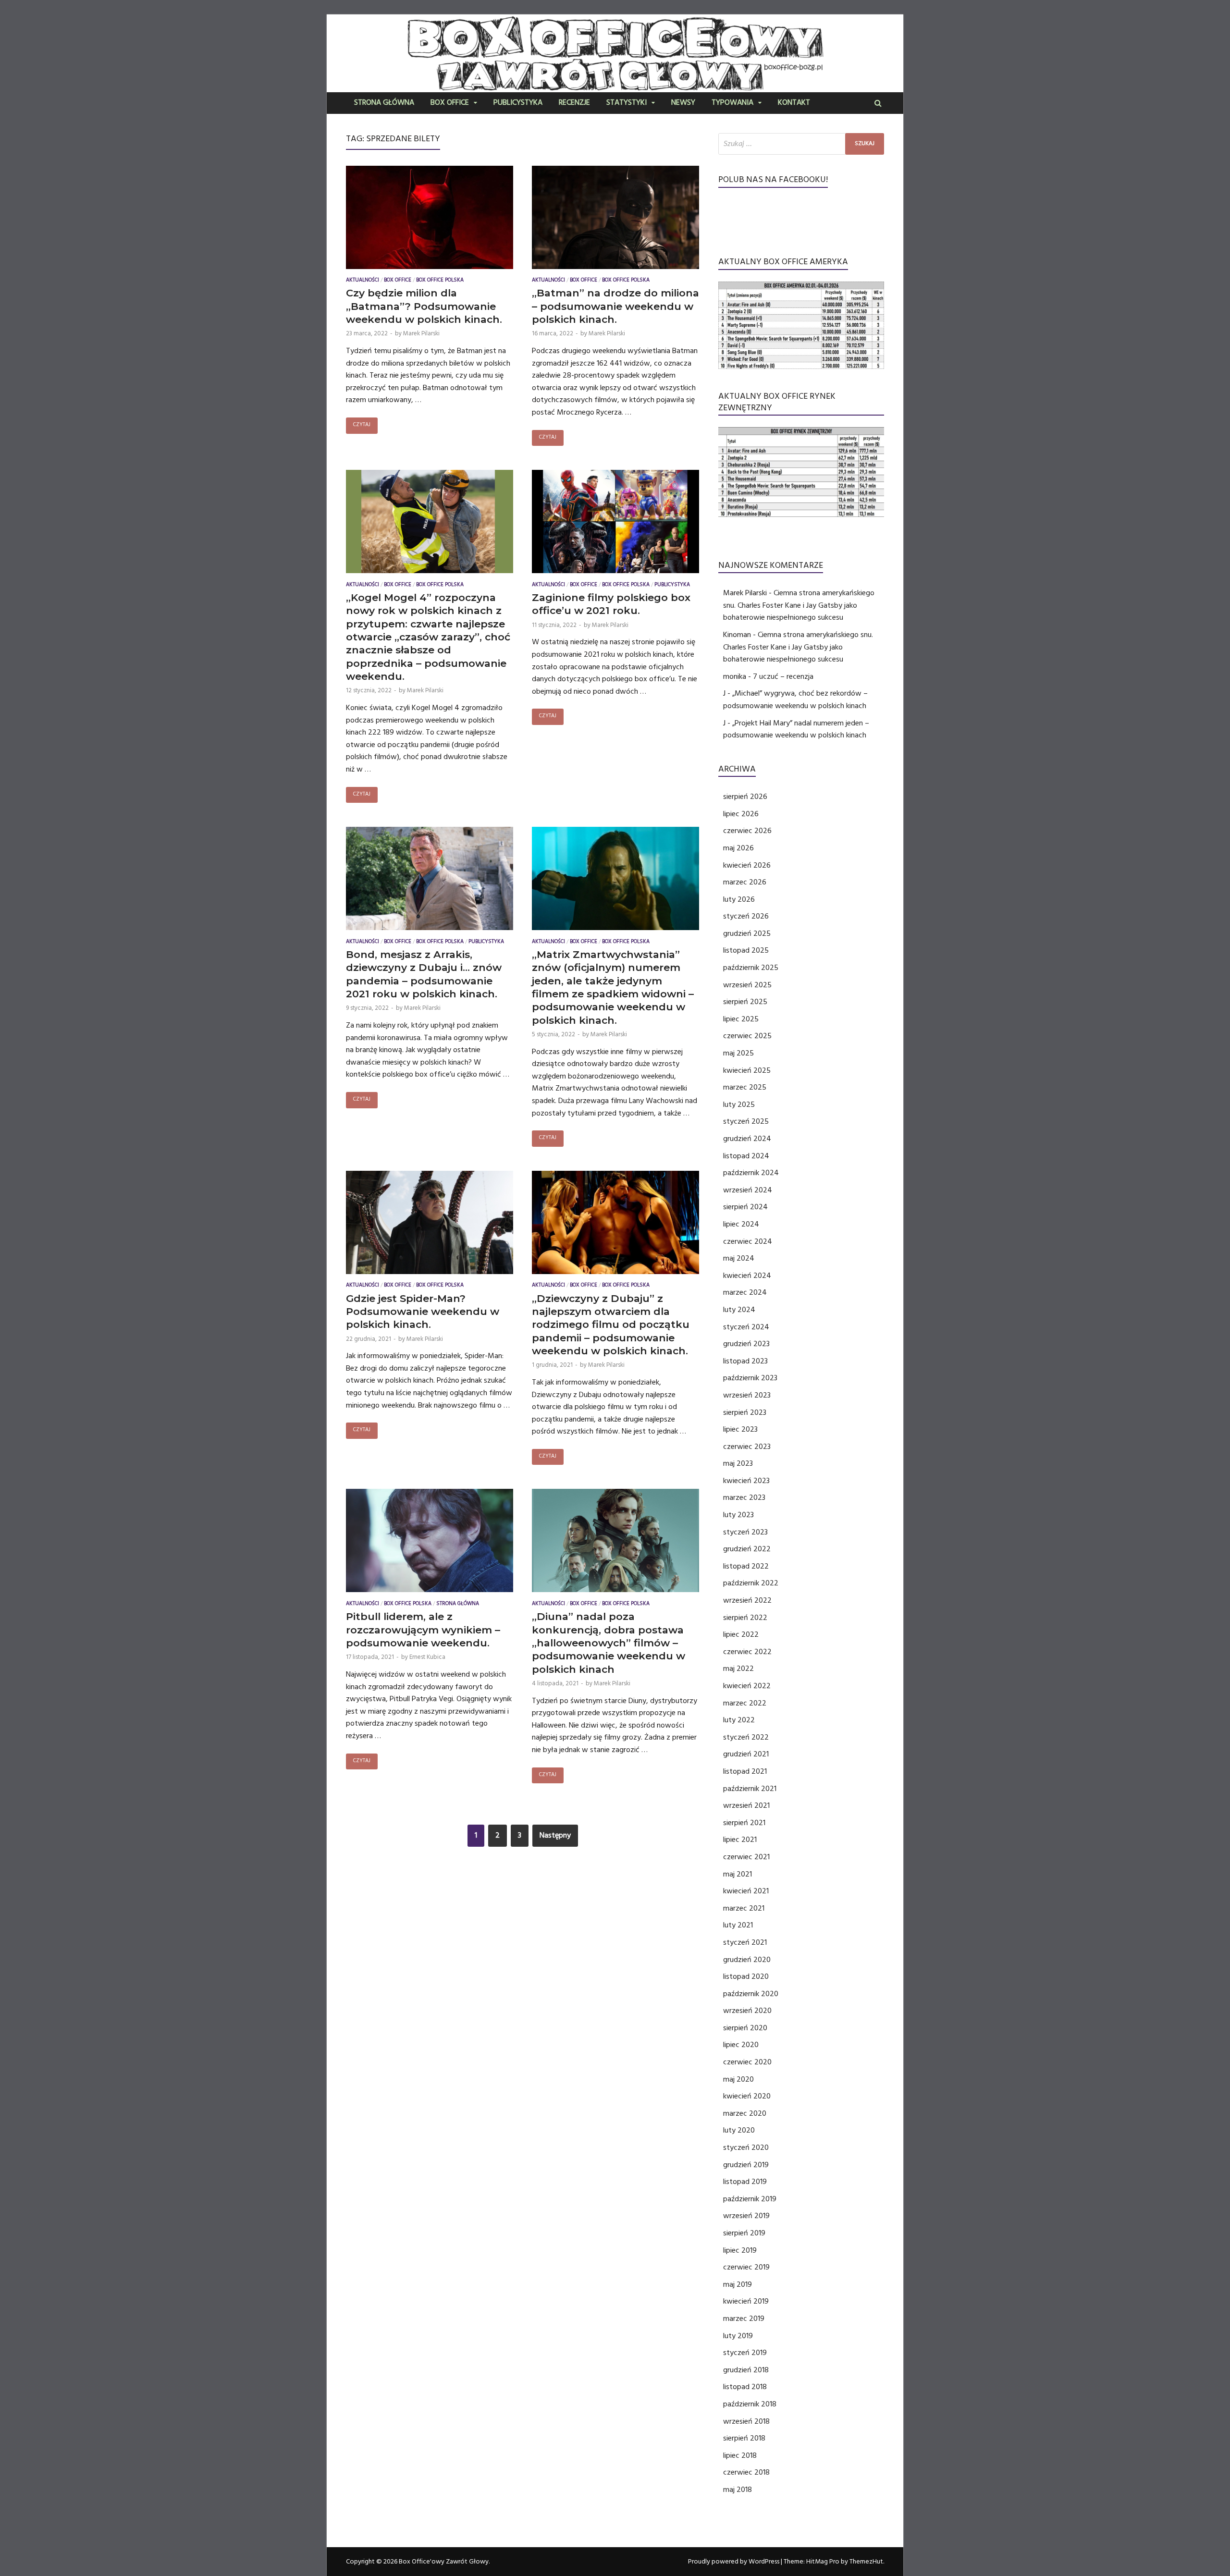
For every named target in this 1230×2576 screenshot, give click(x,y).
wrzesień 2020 (747, 2011)
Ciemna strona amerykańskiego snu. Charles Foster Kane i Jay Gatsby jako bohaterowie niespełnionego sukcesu (799, 605)
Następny (555, 1835)
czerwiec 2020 (747, 2062)
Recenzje (574, 103)
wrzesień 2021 (746, 1805)
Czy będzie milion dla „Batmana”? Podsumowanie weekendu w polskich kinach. (424, 306)
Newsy (683, 103)
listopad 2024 (746, 1156)
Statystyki (627, 103)
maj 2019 (738, 2284)
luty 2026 (739, 899)
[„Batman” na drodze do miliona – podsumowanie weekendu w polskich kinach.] (615, 220)
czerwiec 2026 (747, 831)
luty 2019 (738, 2336)
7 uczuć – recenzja (783, 676)
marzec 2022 (745, 1703)
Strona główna (384, 103)
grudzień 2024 (747, 1139)
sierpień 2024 (745, 1207)
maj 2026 (738, 848)
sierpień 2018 (744, 2438)
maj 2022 (738, 1668)
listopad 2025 (746, 950)
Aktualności (363, 281)
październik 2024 (751, 1173)
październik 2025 (751, 968)
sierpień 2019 (744, 2233)
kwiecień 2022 (747, 1686)
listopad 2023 (745, 1361)
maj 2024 (739, 1258)
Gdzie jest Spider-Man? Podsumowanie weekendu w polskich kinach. (423, 1312)
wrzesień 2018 (746, 2421)
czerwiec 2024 (748, 1241)
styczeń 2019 (745, 2353)
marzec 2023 (744, 1497)
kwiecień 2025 (747, 1070)
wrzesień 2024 (748, 1190)
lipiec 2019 (740, 2250)
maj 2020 (738, 2079)
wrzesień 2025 (747, 985)
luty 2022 (739, 1720)
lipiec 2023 (740, 1429)
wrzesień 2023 (747, 1395)
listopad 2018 (745, 2387)
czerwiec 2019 (746, 2267)
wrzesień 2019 (746, 2216)
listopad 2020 (746, 1976)
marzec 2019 (744, 2318)
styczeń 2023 (745, 1532)
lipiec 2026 (741, 814)
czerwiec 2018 (746, 2472)
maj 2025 (738, 1053)
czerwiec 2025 (747, 1036)
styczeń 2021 (745, 1942)
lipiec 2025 (741, 1019)
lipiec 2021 (740, 1840)
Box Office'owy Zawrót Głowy (444, 2562)
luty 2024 (739, 1310)
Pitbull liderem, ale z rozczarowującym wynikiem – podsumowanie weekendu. (423, 1630)
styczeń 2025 (746, 1121)
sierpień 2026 (745, 797)
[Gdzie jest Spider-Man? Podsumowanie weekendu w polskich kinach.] (430, 1225)
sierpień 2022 (745, 1618)
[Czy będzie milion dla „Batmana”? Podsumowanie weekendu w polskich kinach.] (430, 220)
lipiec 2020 (741, 2045)
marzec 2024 (745, 1292)
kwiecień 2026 (747, 865)
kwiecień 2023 (746, 1481)
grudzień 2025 (747, 933)
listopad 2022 (746, 1566)
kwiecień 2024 (747, 1276)
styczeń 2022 (746, 1737)
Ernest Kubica (427, 1657)
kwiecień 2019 (746, 2301)
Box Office (450, 103)
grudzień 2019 (746, 2165)
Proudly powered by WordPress (734, 2562)
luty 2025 (739, 1104)
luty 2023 (738, 1515)
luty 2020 (739, 2130)
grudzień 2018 (746, 2370)
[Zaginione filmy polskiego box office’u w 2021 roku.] (615, 524)
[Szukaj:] (801, 144)
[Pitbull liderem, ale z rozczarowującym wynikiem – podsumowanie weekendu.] (430, 1543)
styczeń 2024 (746, 1327)
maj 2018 (738, 2490)
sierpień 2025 (745, 1002)
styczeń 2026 (746, 916)
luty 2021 (738, 1925)
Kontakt (794, 103)
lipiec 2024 (741, 1224)
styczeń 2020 (746, 2147)
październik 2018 (750, 2404)
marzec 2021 (744, 1908)
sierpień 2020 (745, 2028)
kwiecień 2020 (747, 2096)
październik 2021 (750, 1789)
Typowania (732, 103)
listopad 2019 (745, 2182)
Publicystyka (518, 103)
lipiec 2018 (740, 2455)
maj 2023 (738, 1463)
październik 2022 (751, 1583)
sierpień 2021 (744, 1823)
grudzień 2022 (747, 1549)
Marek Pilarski (421, 333)
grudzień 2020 (747, 1960)
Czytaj (362, 425)
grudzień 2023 (746, 1344)
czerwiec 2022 (747, 1652)
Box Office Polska (440, 281)
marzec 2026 (745, 882)
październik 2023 (750, 1378)
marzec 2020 (745, 2113)
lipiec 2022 (741, 1634)
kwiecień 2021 (746, 1891)
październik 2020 (751, 1994)
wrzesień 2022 (747, 1600)
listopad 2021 (745, 1771)
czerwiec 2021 (746, 1857)
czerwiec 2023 (747, 1447)
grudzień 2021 (746, 1754)
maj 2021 (738, 1874)
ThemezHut (866, 2562)
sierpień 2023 (745, 1412)
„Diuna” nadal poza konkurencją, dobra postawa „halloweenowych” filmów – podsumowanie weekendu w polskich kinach (609, 1643)
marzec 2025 (745, 1087)
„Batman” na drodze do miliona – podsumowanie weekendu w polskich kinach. (615, 306)
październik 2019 (750, 2199)
